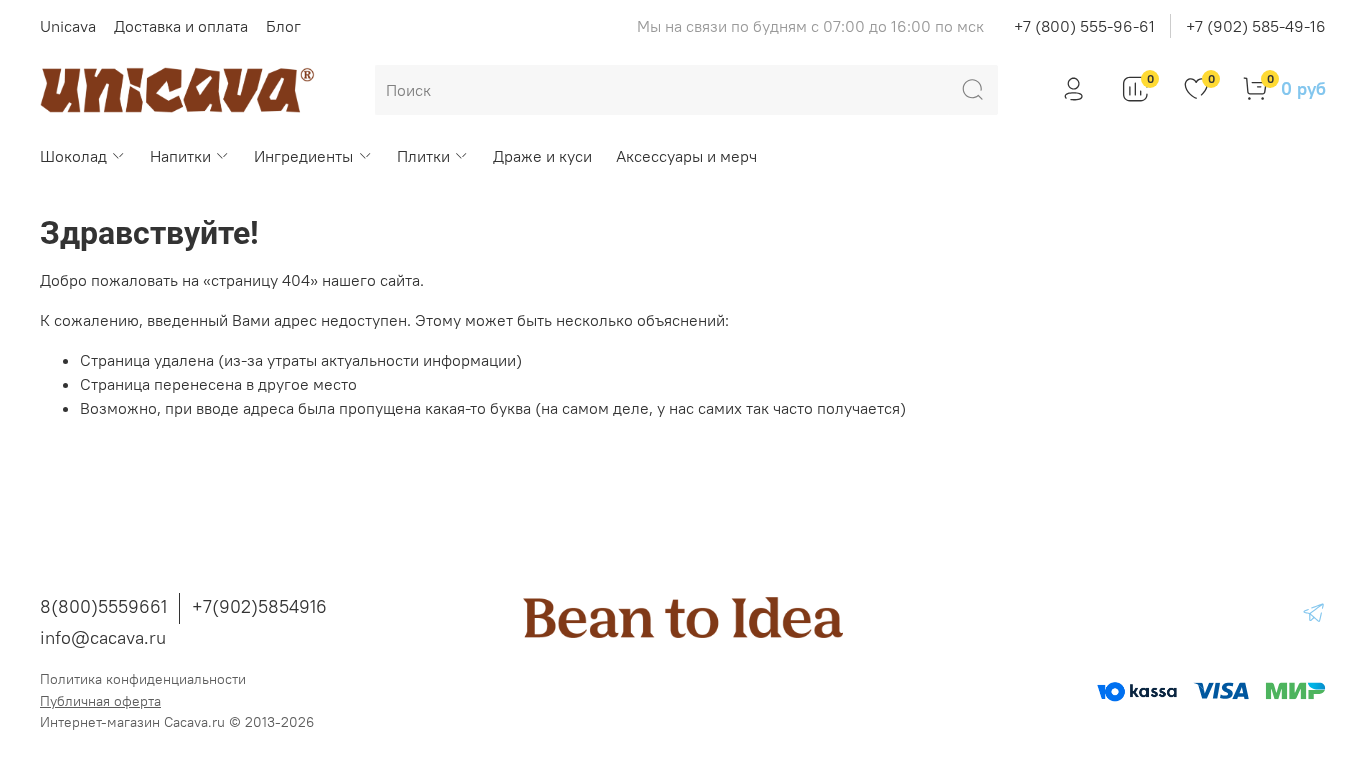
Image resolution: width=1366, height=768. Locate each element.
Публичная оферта (100, 701)
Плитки (423, 156)
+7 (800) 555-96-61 (1084, 26)
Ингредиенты (303, 156)
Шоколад (73, 156)
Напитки (180, 156)
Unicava (68, 26)
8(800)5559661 (103, 606)
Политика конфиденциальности (143, 679)
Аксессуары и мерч (686, 156)
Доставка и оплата (181, 26)
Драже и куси (542, 156)
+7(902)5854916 (259, 606)
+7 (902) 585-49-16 (1256, 26)
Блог (283, 26)
